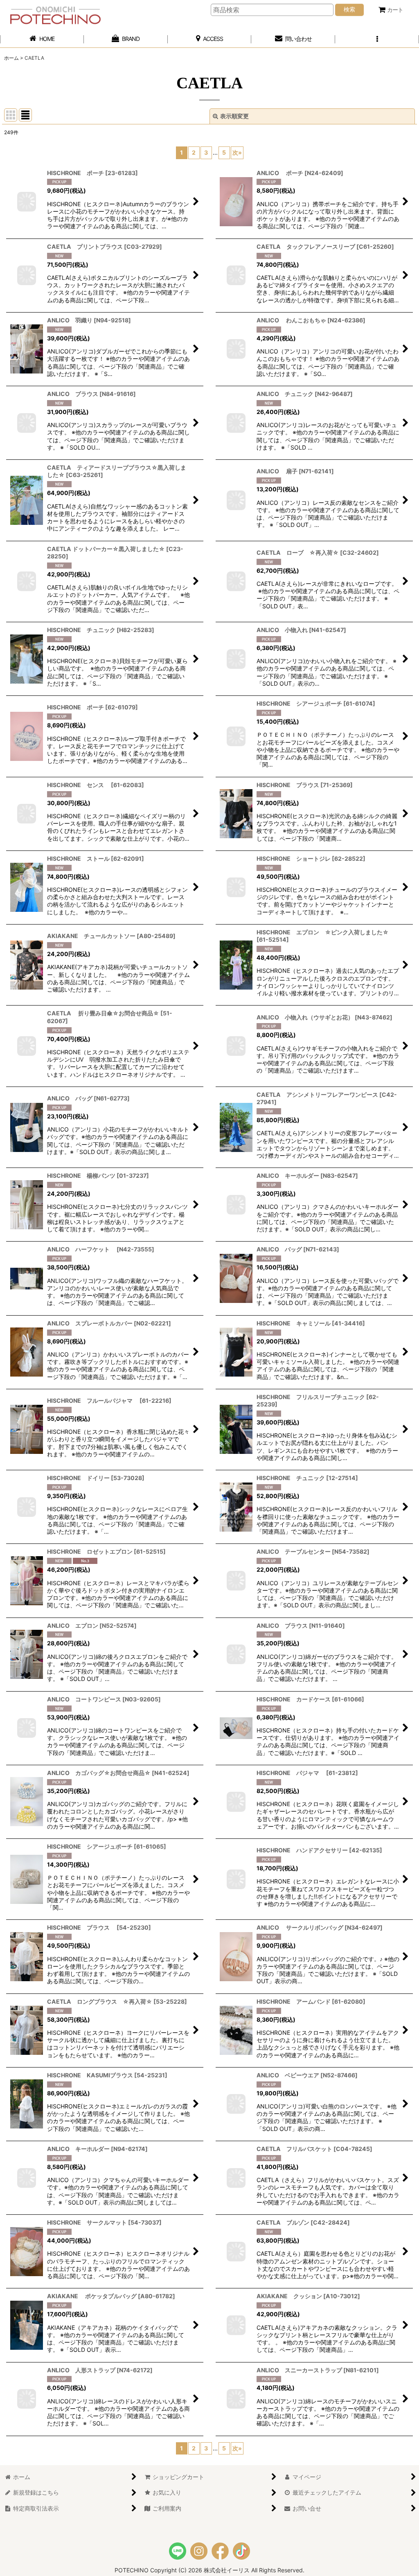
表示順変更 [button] (234, 116)
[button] (377, 39)
